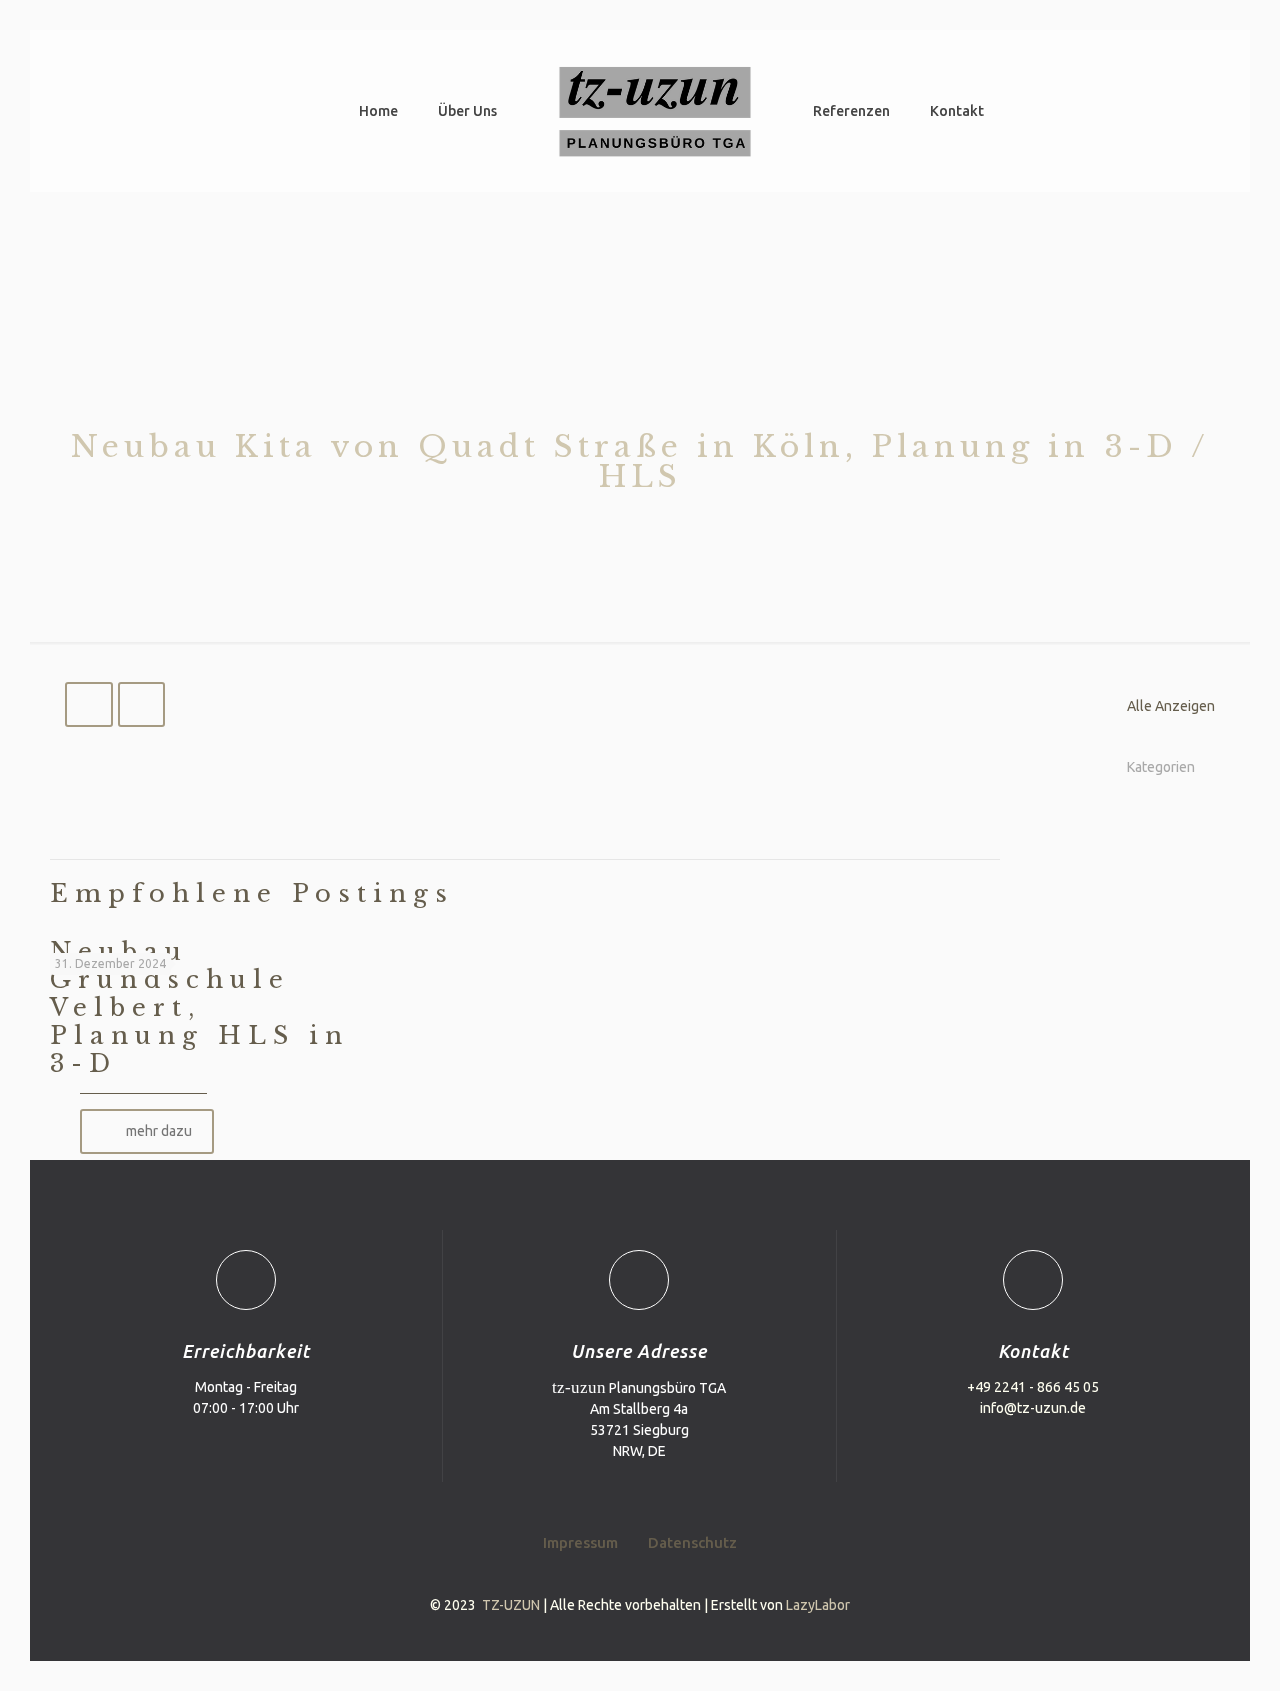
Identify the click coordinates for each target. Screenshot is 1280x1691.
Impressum (580, 1542)
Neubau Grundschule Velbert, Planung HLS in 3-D (199, 1007)
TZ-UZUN (511, 1605)
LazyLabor (818, 1605)
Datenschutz (692, 1542)
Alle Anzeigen (1171, 706)
